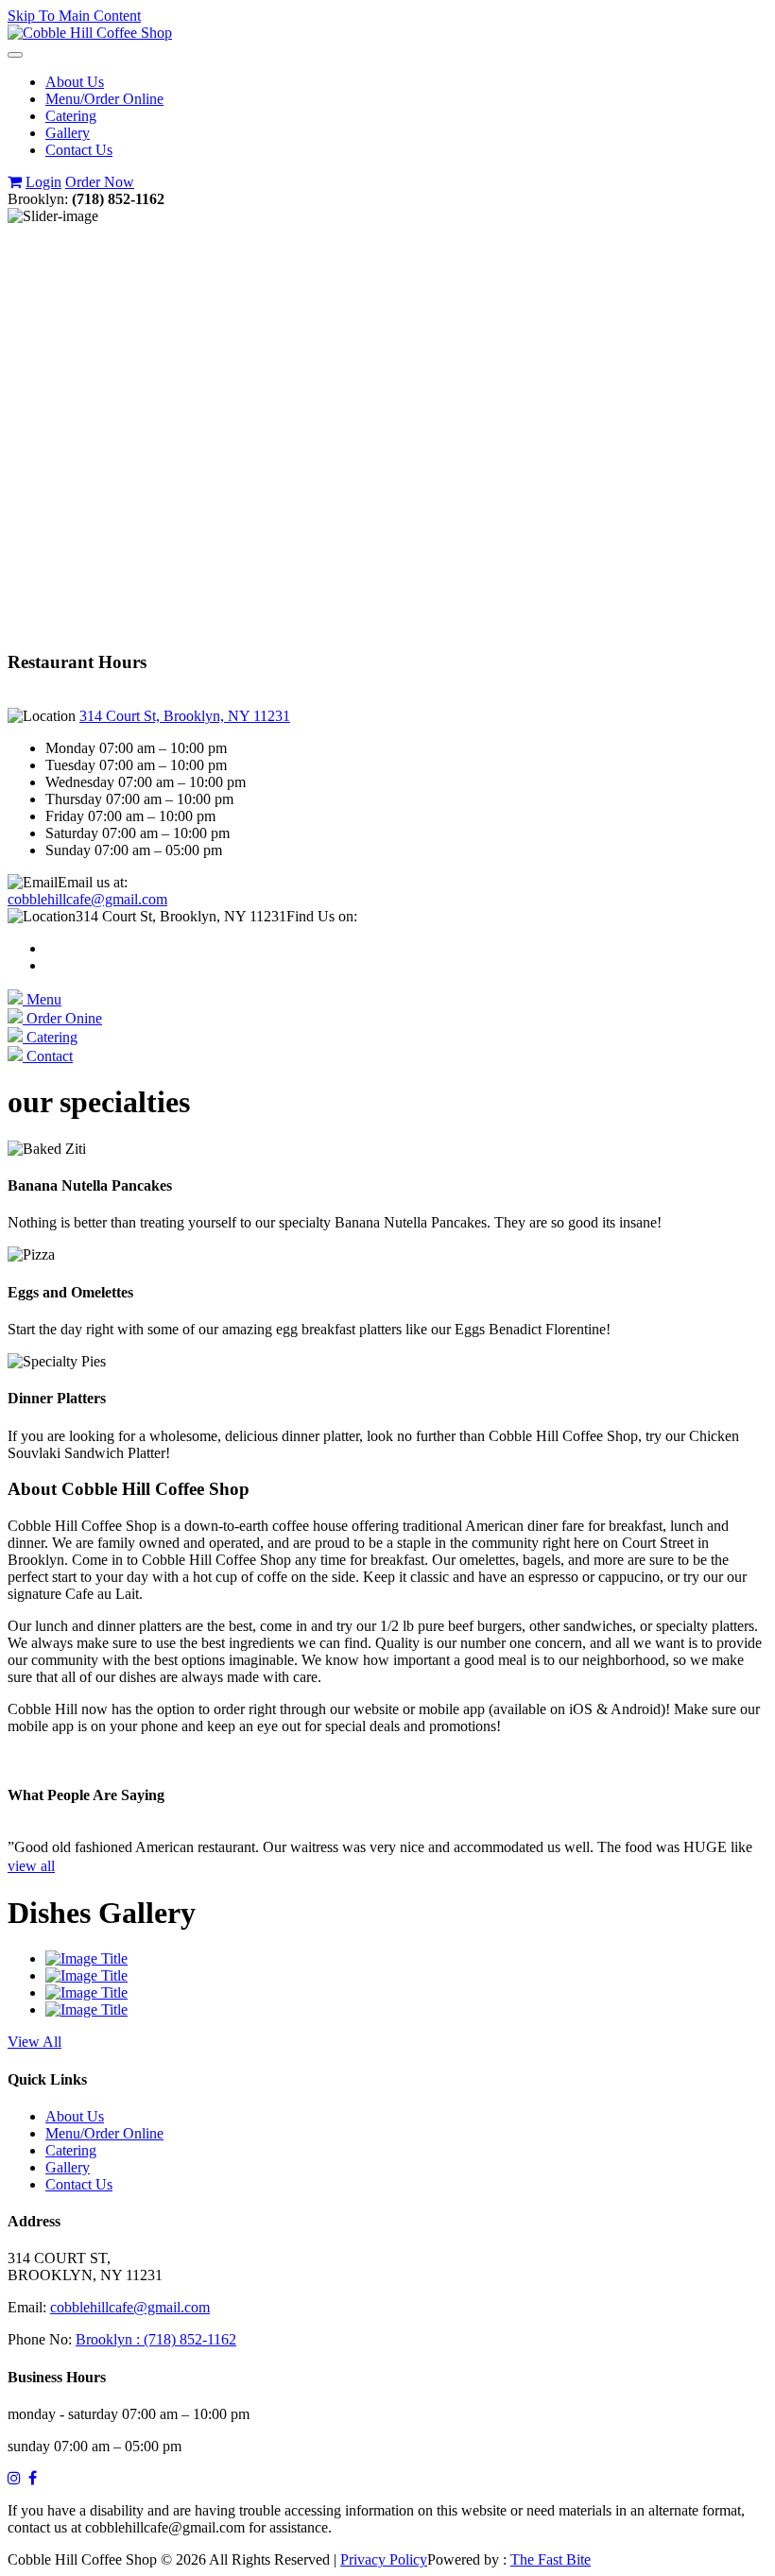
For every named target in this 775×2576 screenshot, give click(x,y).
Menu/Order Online (104, 99)
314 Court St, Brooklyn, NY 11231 (185, 716)
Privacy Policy (384, 2559)
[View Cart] (15, 182)
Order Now (100, 182)
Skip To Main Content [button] (74, 16)
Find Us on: (322, 916)
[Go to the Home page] (90, 33)
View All (34, 2042)
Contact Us (79, 150)
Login (43, 182)
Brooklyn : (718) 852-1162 (156, 2339)
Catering (71, 116)
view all (31, 1866)
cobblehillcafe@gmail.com (87, 899)
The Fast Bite (551, 2559)
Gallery (68, 133)
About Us (75, 82)
